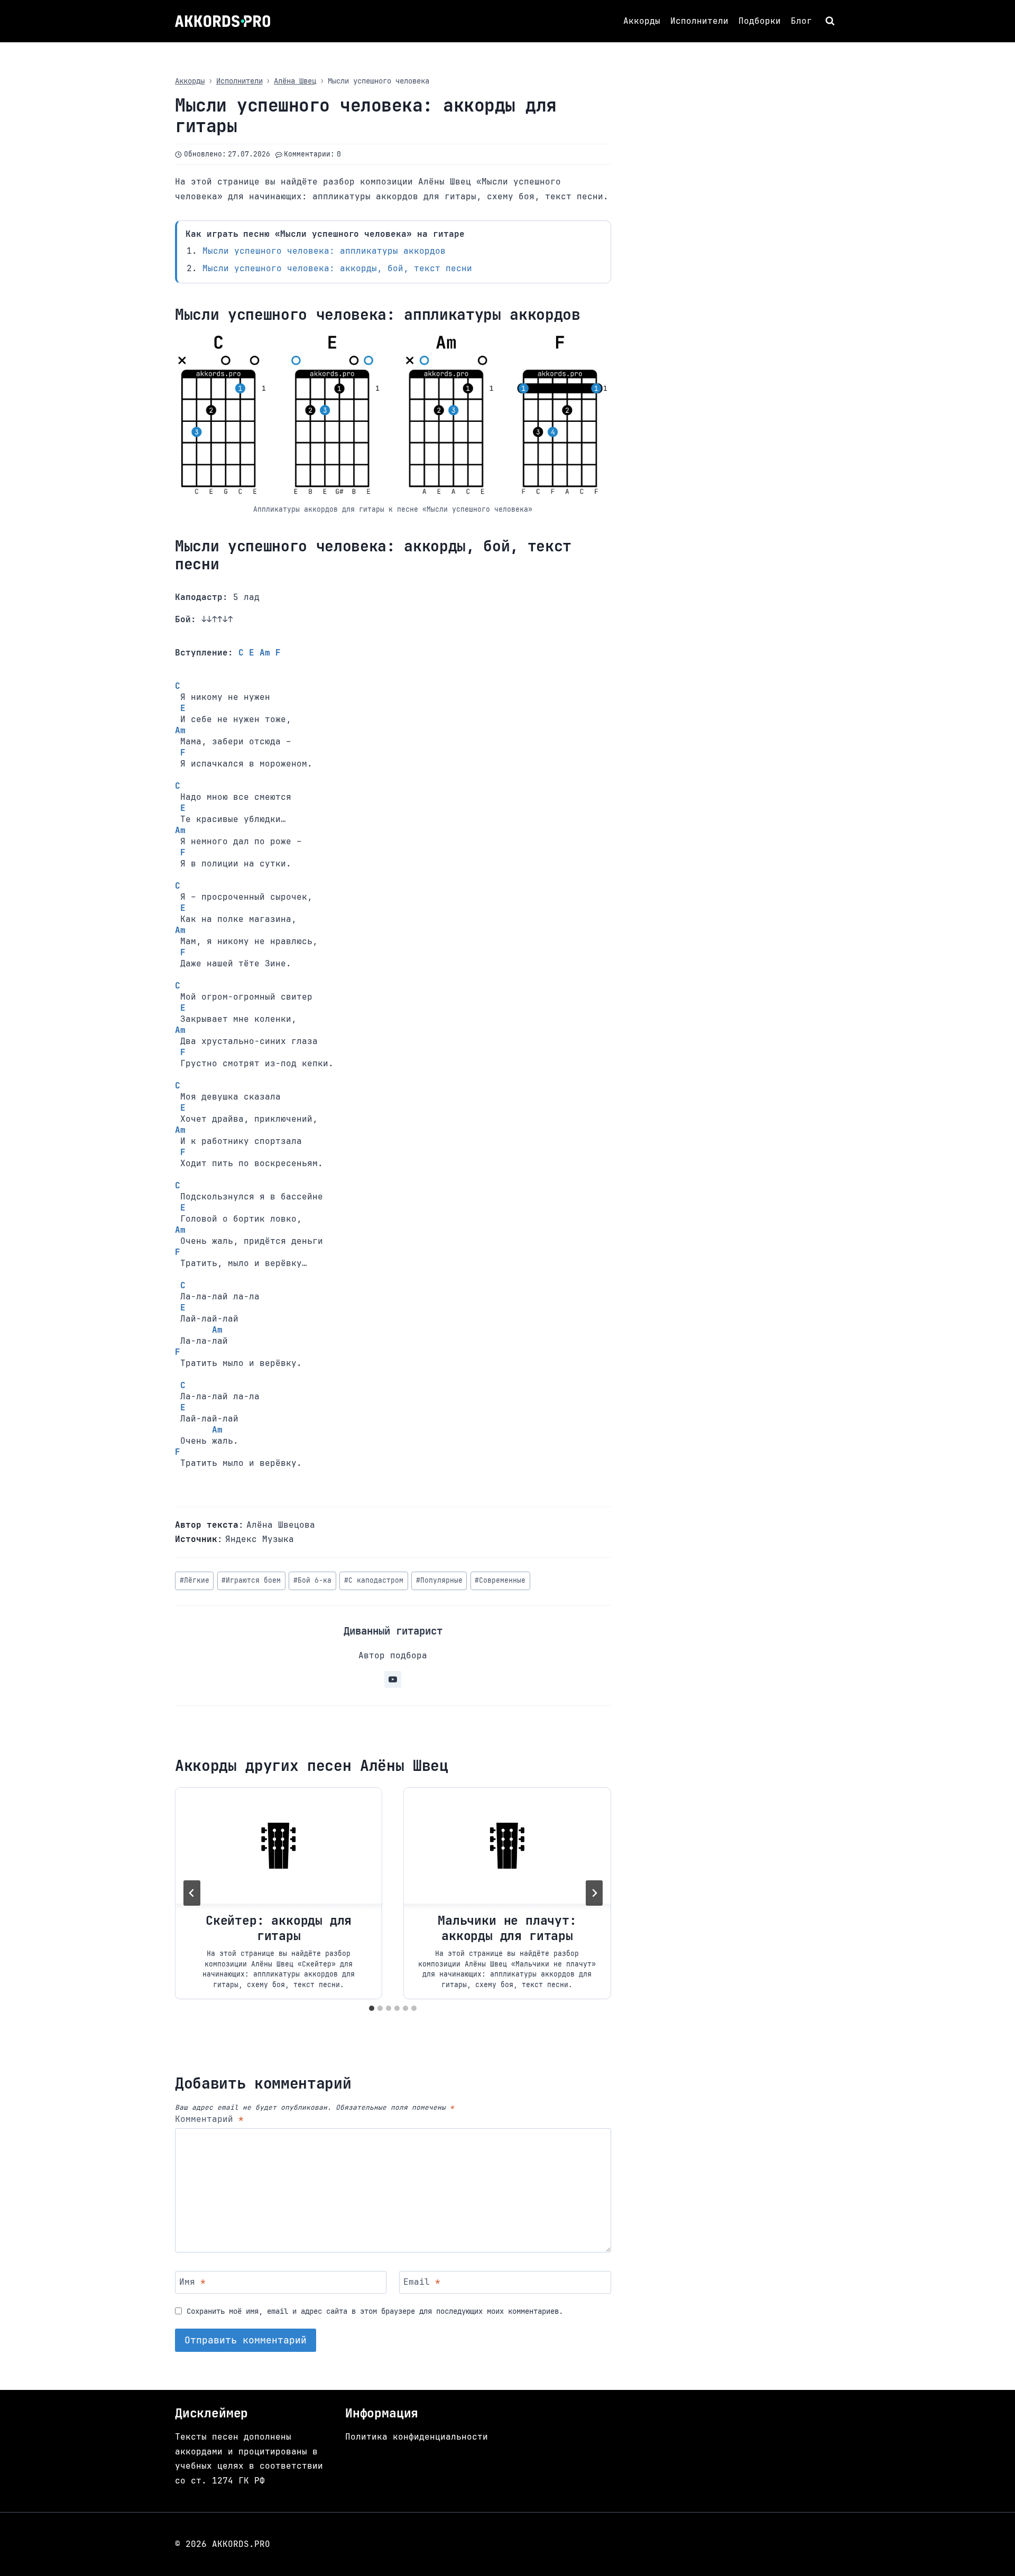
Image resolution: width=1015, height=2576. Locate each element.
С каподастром (374, 1580)
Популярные (439, 1580)
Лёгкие (195, 1580)
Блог (801, 21)
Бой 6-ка (312, 1580)
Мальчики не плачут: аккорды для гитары (507, 1928)
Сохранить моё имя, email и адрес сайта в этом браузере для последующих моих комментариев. (375, 2311)
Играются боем (251, 1580)
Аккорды (642, 21)
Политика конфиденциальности (417, 2437)
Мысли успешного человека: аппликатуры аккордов (324, 251)
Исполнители (699, 21)
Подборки (760, 21)
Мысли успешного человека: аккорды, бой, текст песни (337, 268)
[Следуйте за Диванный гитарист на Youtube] (393, 1679)
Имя (192, 2282)
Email (422, 2282)
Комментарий (209, 2119)
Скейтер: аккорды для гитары (279, 1928)
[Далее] (594, 1893)
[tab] (372, 2008)
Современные (500, 1580)
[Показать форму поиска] (831, 21)
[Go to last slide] (192, 1893)
